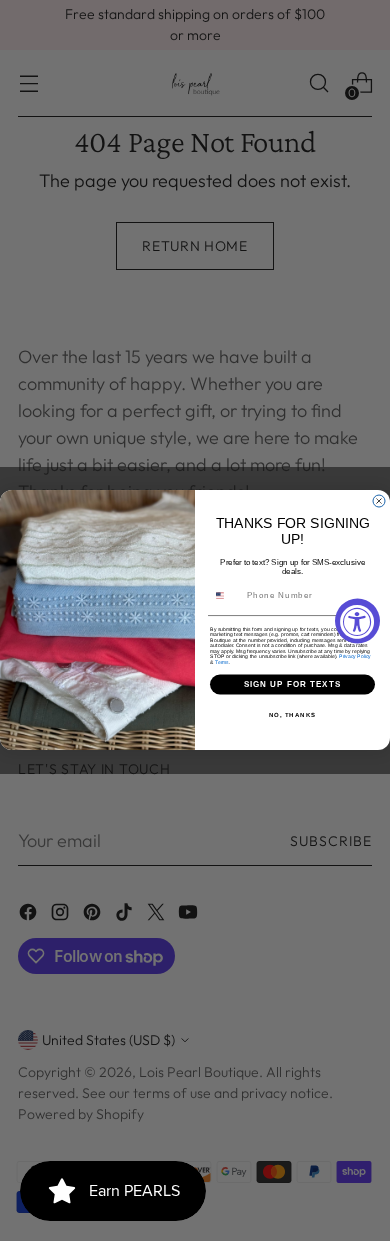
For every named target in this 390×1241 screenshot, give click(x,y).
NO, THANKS (293, 714)
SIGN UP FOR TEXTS (293, 684)
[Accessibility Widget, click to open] (357, 620)
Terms (222, 662)
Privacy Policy (355, 657)
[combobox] (226, 596)
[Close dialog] (379, 501)
